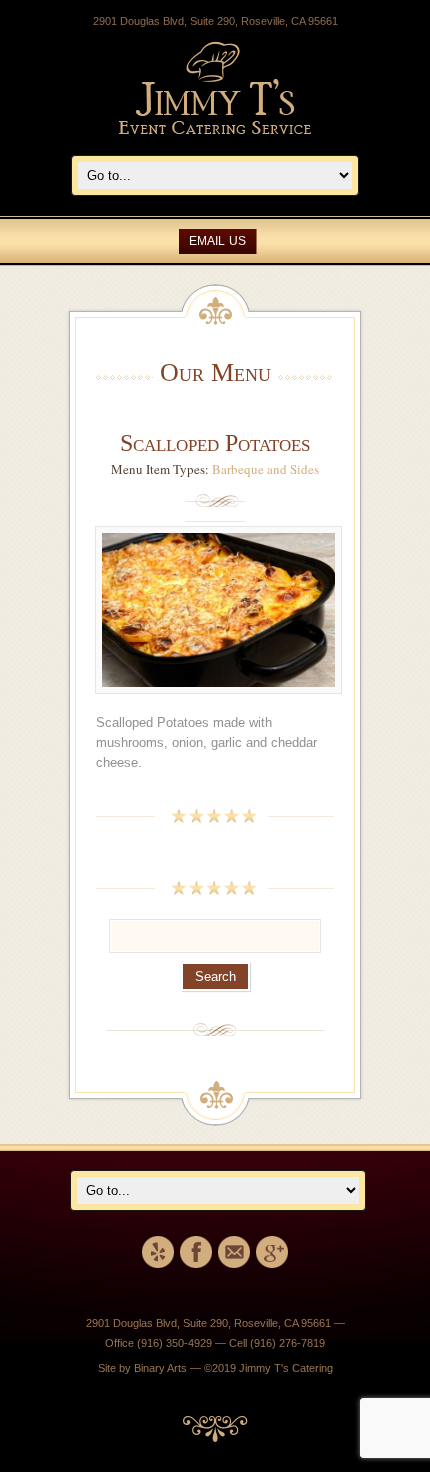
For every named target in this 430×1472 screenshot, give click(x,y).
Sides (304, 469)
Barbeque (238, 469)
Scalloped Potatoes (215, 443)
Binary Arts (160, 1368)
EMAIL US (217, 241)
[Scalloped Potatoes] (218, 703)
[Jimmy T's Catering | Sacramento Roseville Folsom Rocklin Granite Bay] (215, 130)
